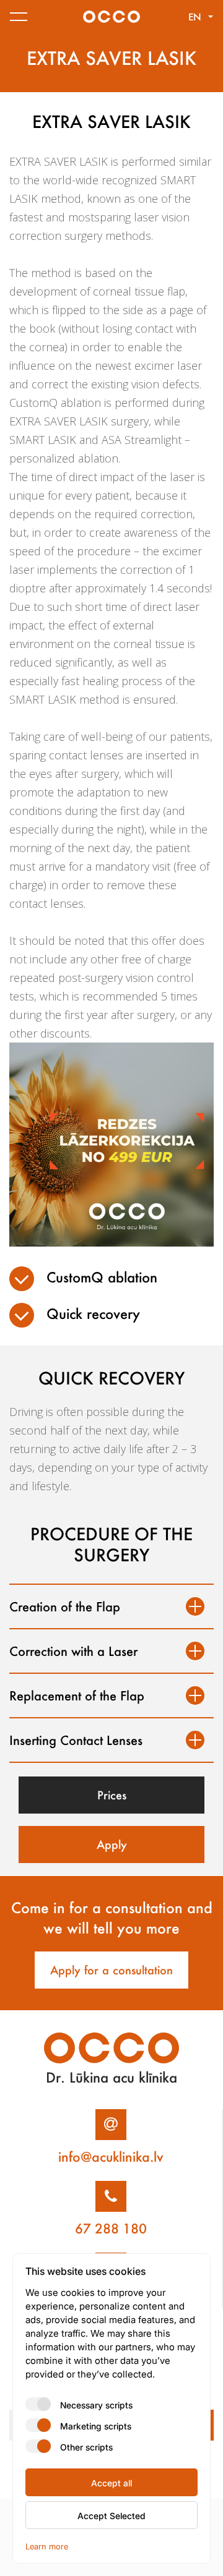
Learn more (47, 2546)
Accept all (111, 2483)
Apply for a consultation (111, 1970)
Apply (112, 1845)
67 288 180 (111, 2228)
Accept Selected (111, 2515)
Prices (112, 1795)
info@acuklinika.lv (111, 2157)
